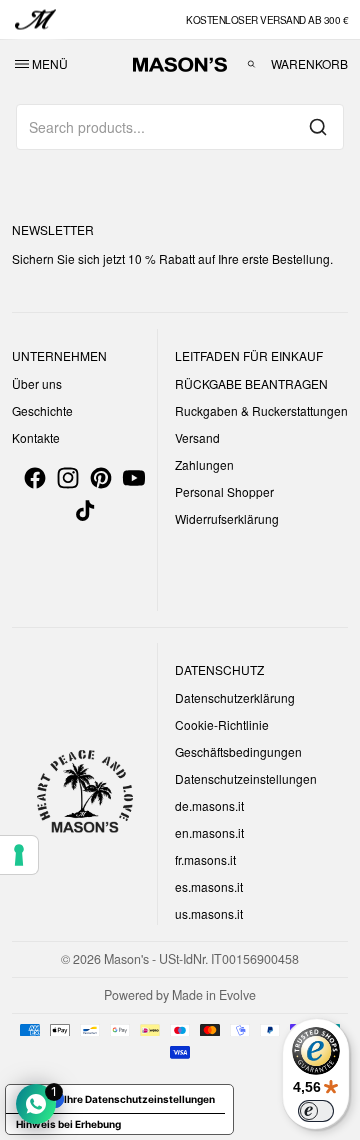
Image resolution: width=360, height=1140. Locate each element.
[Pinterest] (101, 478)
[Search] (318, 127)
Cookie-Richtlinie (222, 724)
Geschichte (42, 410)
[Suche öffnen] (251, 64)
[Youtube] (134, 478)
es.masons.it (209, 886)
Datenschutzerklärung (235, 697)
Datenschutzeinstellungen (246, 778)
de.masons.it (209, 805)
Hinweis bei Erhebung (68, 1124)
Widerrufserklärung (227, 518)
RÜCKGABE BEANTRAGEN (251, 383)
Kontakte (36, 437)
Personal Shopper (224, 491)
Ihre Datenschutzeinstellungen (139, 1099)
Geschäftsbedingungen (238, 751)
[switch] (316, 1111)
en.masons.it (209, 832)
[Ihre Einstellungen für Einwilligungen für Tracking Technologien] (19, 855)
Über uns (37, 383)
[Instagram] (68, 478)
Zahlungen (204, 464)
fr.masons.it (205, 859)
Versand (197, 437)
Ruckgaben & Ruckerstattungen (261, 410)
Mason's (128, 959)
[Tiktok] (85, 511)
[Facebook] (35, 478)
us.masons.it (209, 913)
